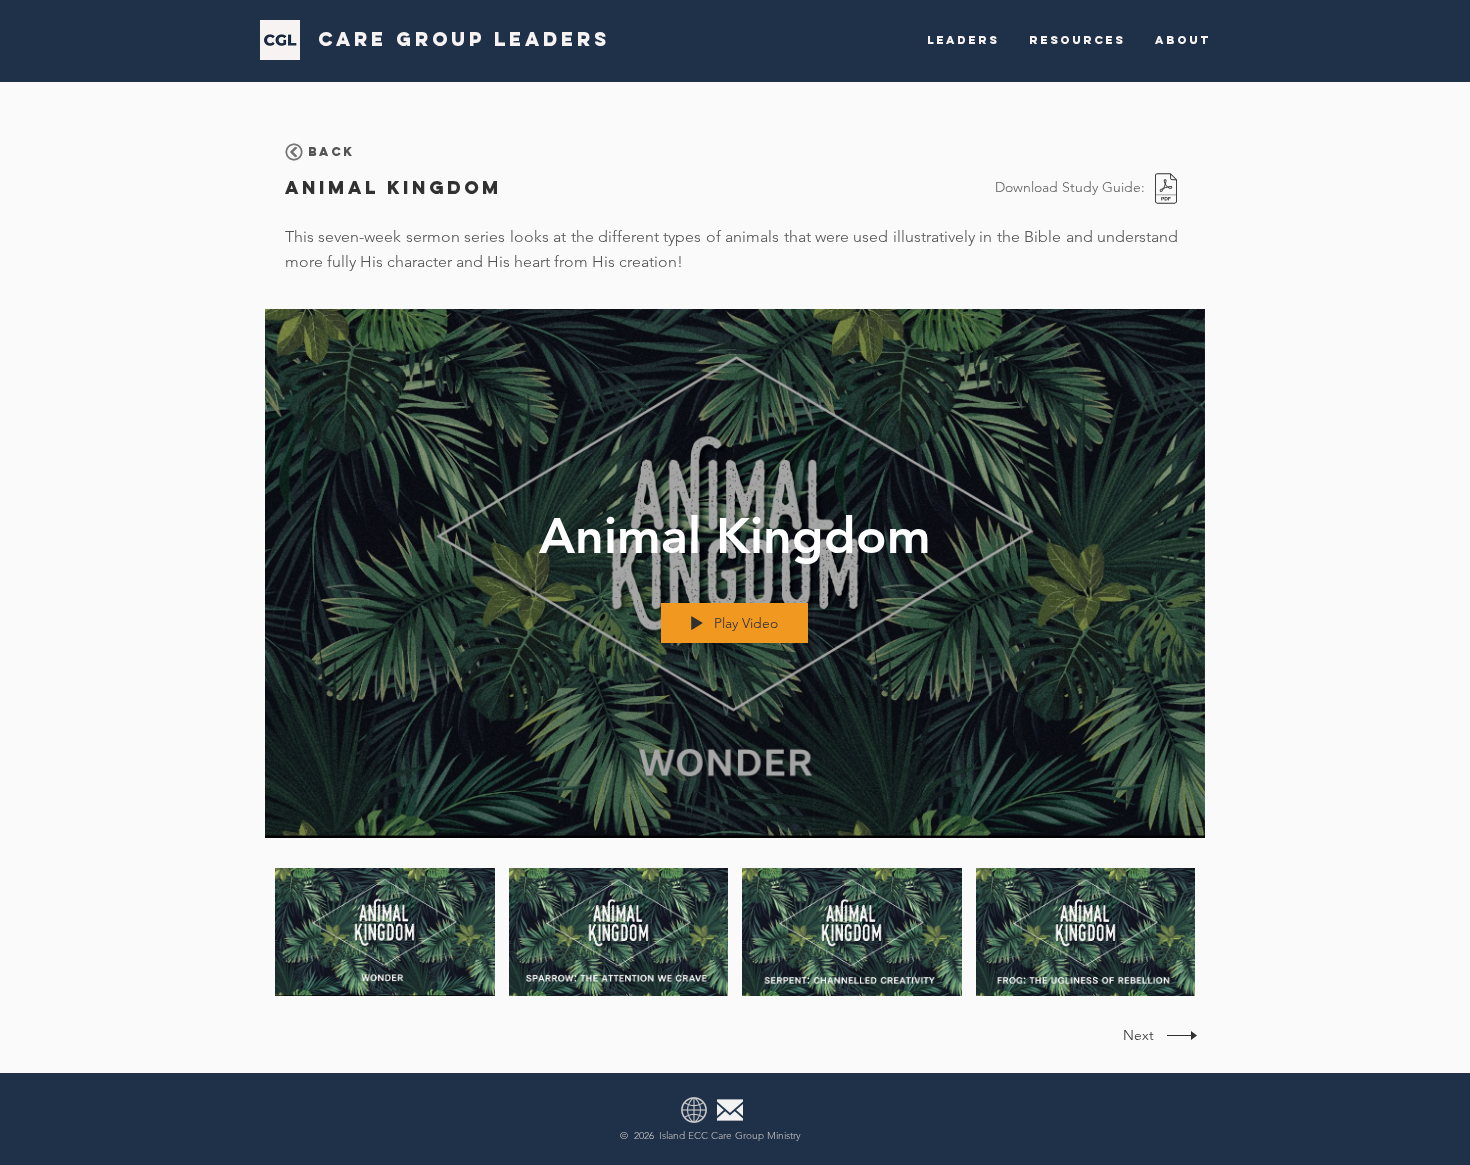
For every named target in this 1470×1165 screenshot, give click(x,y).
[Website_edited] (694, 1110)
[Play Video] (384, 932)
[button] (963, 40)
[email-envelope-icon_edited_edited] (730, 1110)
